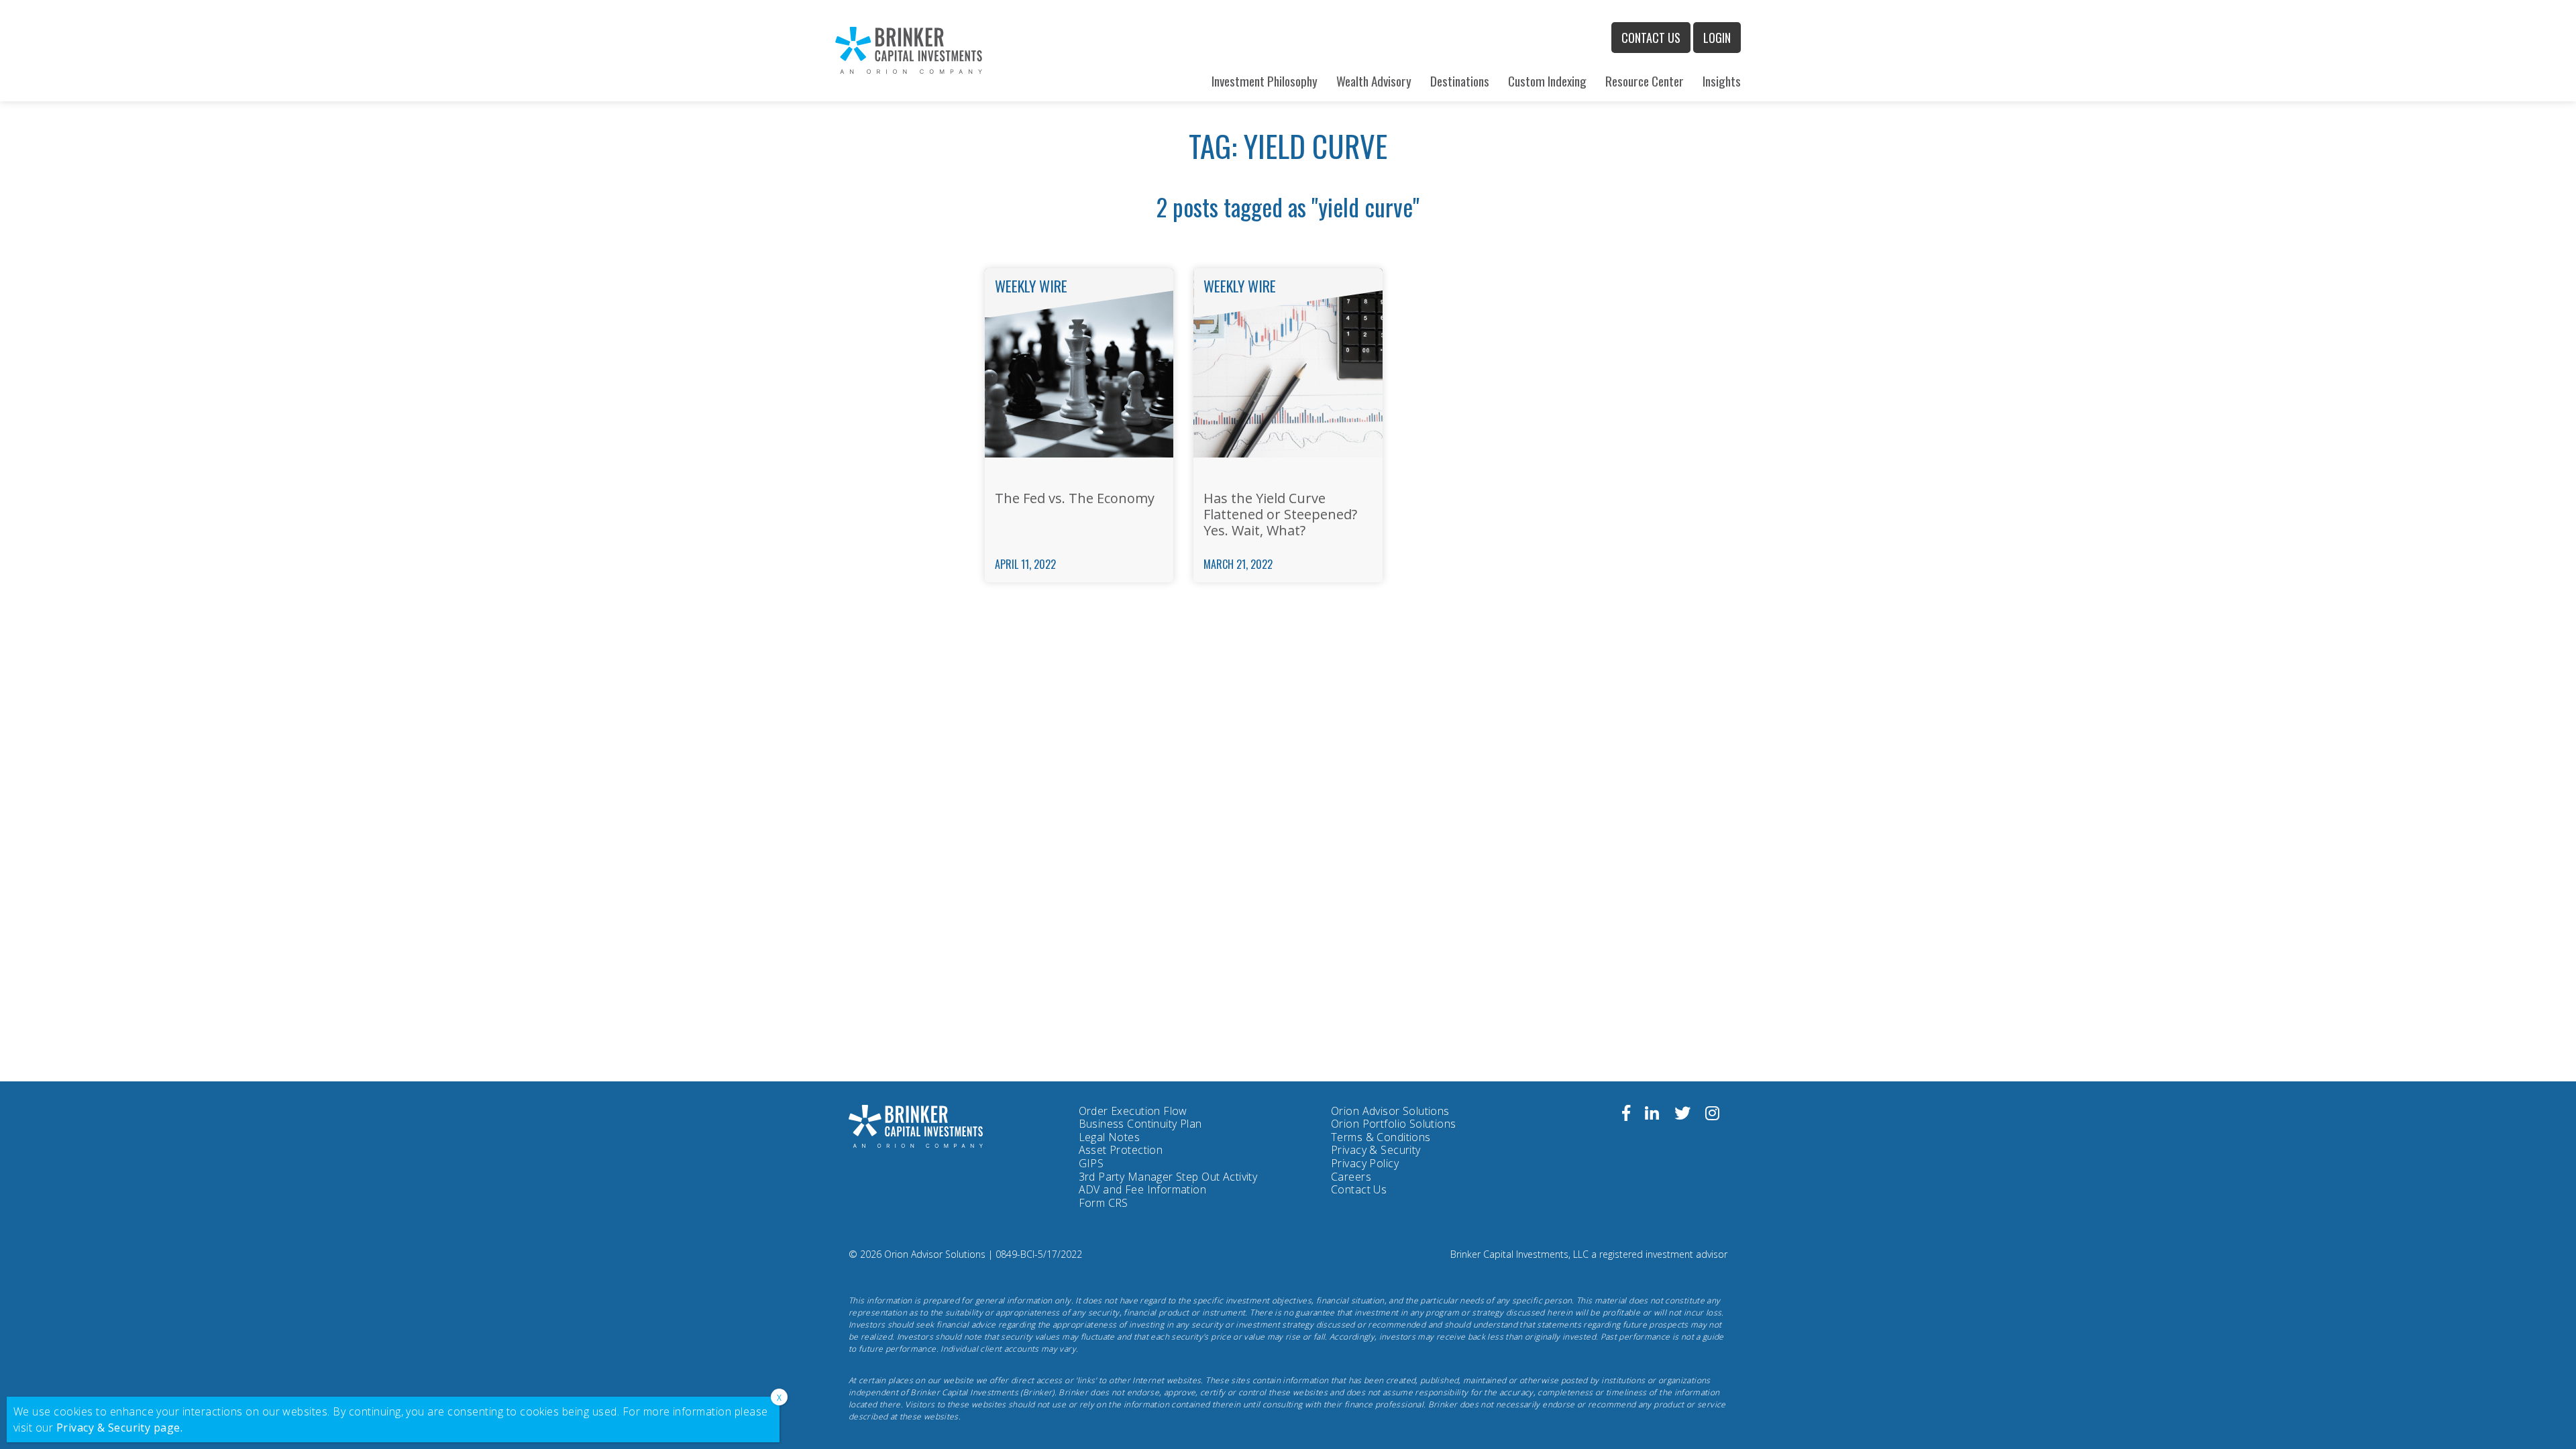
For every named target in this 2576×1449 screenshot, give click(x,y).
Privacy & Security (1376, 1150)
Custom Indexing (1547, 81)
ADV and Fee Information (1143, 1189)
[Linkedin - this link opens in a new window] (1652, 1115)
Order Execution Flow (1133, 1111)
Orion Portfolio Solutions (1394, 1124)
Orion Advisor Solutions (1390, 1112)
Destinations (1460, 81)
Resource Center (1645, 81)
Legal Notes (1110, 1137)
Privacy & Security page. (120, 1428)
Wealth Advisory (1374, 81)
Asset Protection (1121, 1150)
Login (1717, 38)
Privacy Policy (1365, 1164)
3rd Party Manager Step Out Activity (1168, 1177)
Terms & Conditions (1381, 1137)
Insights (1722, 81)
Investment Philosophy (1265, 81)
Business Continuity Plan (1140, 1124)
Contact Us (1651, 38)
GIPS (1091, 1163)
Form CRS (1104, 1203)
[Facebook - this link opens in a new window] (1626, 1115)
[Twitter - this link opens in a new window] (1682, 1115)
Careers (1351, 1177)
